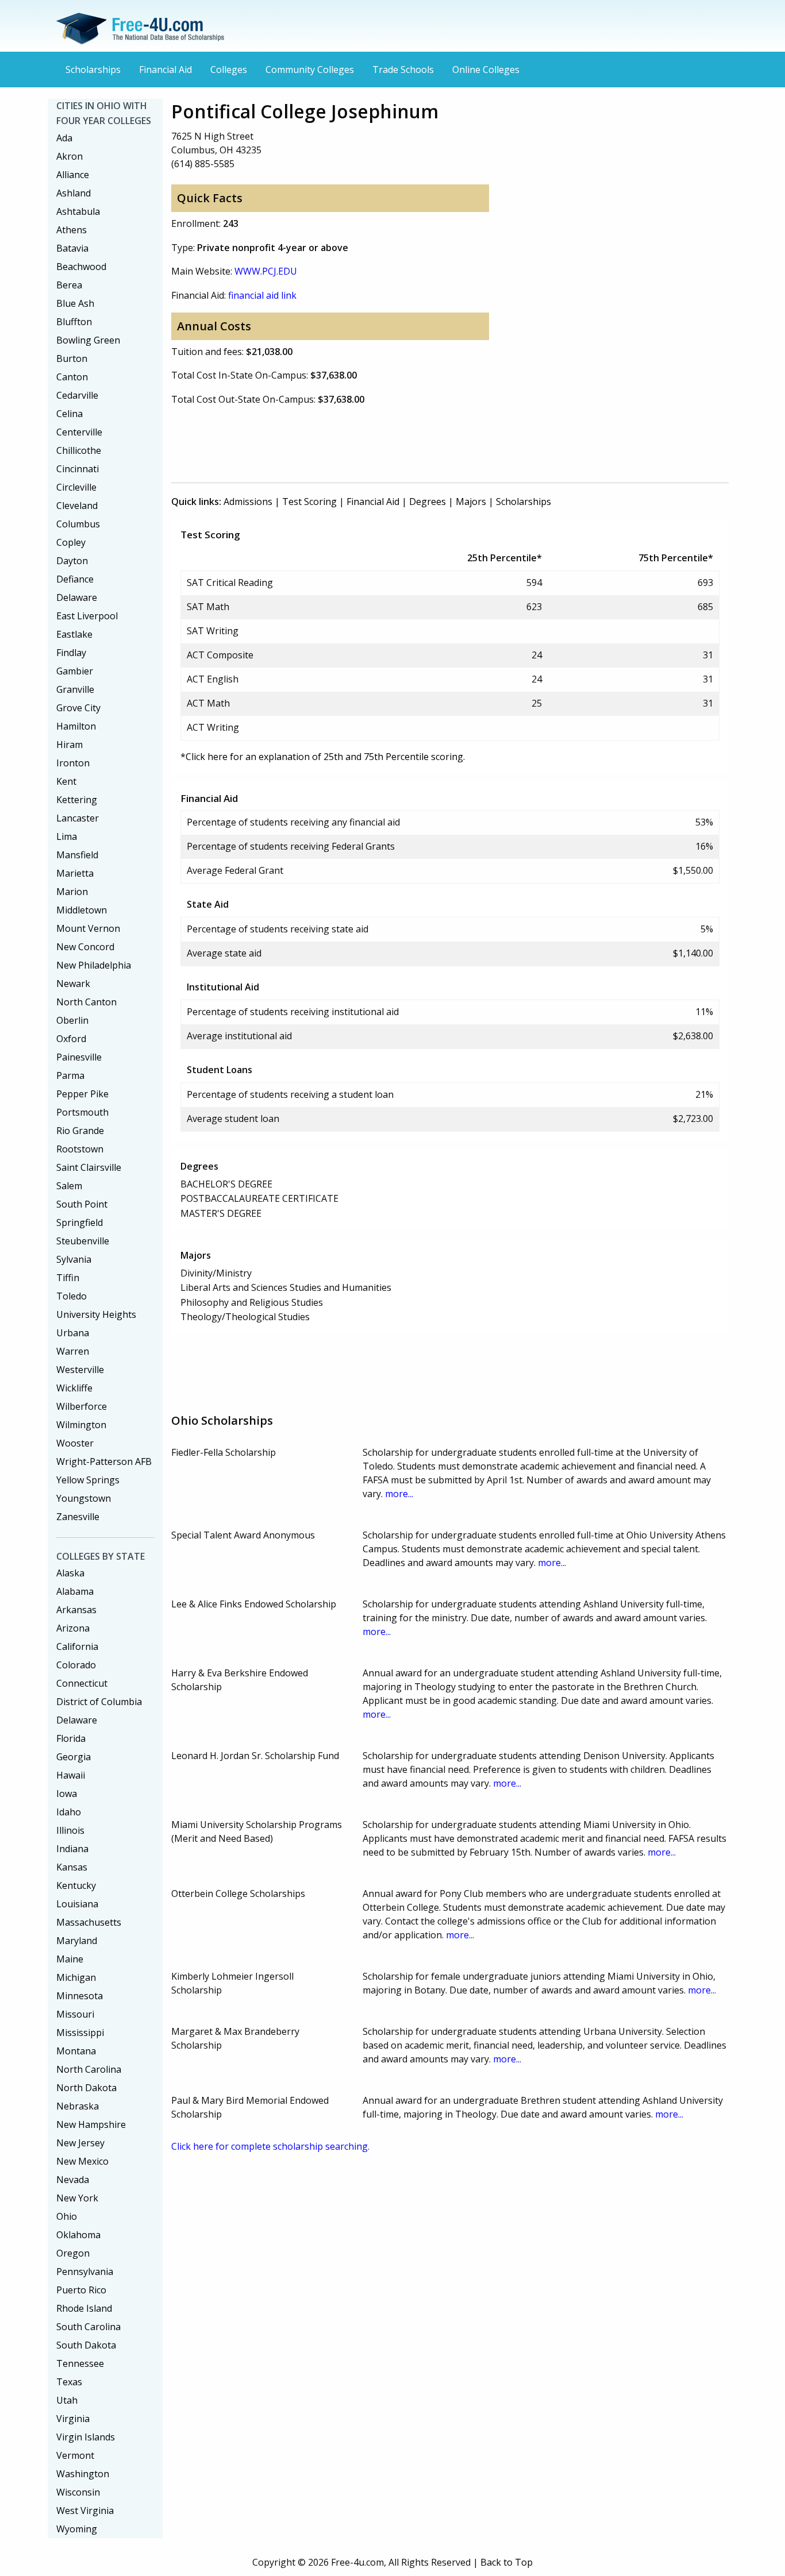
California (77, 1646)
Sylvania (74, 1259)
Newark (73, 984)
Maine (70, 1959)
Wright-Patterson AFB (104, 1461)
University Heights (96, 1314)
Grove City (78, 708)
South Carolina (88, 2327)
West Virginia (85, 2511)
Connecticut (82, 1683)
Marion (72, 892)
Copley (71, 542)
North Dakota (86, 2088)
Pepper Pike (82, 1094)
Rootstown (80, 1149)
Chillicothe (79, 450)
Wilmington (81, 1425)
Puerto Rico (81, 2290)
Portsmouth (82, 1112)
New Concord (85, 947)
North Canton (86, 1002)
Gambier (75, 671)
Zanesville (78, 1517)
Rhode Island (84, 2308)
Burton (72, 358)
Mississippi (80, 2033)
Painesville (79, 1057)
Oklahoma (78, 2235)
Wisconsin (78, 2492)
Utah (67, 2400)
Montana (76, 2051)
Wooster (75, 1443)
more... (399, 1494)
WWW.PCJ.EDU (266, 271)
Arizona (73, 1628)
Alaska (70, 1573)
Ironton (73, 763)
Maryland (77, 1941)
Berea (69, 285)
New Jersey (80, 2143)
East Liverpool (87, 616)
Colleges (229, 70)
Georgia (74, 1757)
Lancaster (78, 818)
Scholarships (93, 70)
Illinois (70, 1830)
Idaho (69, 1812)
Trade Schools (403, 70)
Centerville (79, 432)
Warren (73, 1351)
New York (77, 2198)
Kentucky (76, 1885)
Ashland (74, 193)
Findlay (71, 653)
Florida (71, 1738)
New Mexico (82, 2161)
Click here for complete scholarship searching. (270, 2146)
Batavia (72, 248)
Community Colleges (310, 70)
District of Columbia (99, 1702)
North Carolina (89, 2069)
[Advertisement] (380, 442)
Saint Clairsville (89, 1167)
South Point (82, 1204)
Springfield (80, 1223)
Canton (72, 377)
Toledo (72, 1296)
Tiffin (68, 1278)
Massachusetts (89, 1922)
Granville (75, 689)
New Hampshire (91, 2124)
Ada (64, 138)
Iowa (67, 1794)
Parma (70, 1075)
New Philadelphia (94, 965)
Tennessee (80, 2363)
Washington (83, 2474)
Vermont (75, 2455)
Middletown (82, 910)
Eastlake (74, 634)
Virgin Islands (86, 2437)
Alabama (75, 1591)
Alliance (73, 175)
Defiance (75, 579)
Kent (66, 781)
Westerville (80, 1370)
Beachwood (81, 267)
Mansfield (77, 855)
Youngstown (84, 1498)
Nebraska (78, 2106)
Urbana (73, 1333)
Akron (70, 156)
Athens (72, 230)
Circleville (76, 487)
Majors (471, 502)
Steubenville (83, 1241)
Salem (69, 1186)
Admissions (248, 502)
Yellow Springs (88, 1480)
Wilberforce (82, 1406)
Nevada (73, 2180)
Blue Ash (75, 303)
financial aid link (262, 295)
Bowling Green (88, 340)
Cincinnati (78, 469)
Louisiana (77, 1904)
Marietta (75, 873)
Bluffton (74, 322)
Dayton (72, 561)
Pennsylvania (85, 2272)
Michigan (76, 1977)
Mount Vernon (88, 928)
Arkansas (76, 1610)
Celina (70, 414)
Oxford (71, 1039)
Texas (69, 2382)
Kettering (77, 800)
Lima (67, 836)
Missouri (75, 2014)
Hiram (70, 745)
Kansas (72, 1867)
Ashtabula (78, 211)
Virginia (73, 2419)
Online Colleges (486, 70)
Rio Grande (80, 1131)
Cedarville (77, 395)
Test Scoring (309, 502)
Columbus (78, 524)
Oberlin (72, 1020)
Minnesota (80, 1996)
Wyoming (77, 2529)
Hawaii (71, 1775)
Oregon (73, 2253)
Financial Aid (166, 70)
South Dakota (86, 2345)
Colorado (76, 1665)
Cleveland (77, 506)
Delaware (77, 597)
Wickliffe (74, 1388)
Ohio (67, 2216)
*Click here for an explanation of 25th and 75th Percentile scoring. (323, 757)
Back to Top (507, 2562)
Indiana (72, 1849)
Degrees (428, 502)
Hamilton (76, 726)
